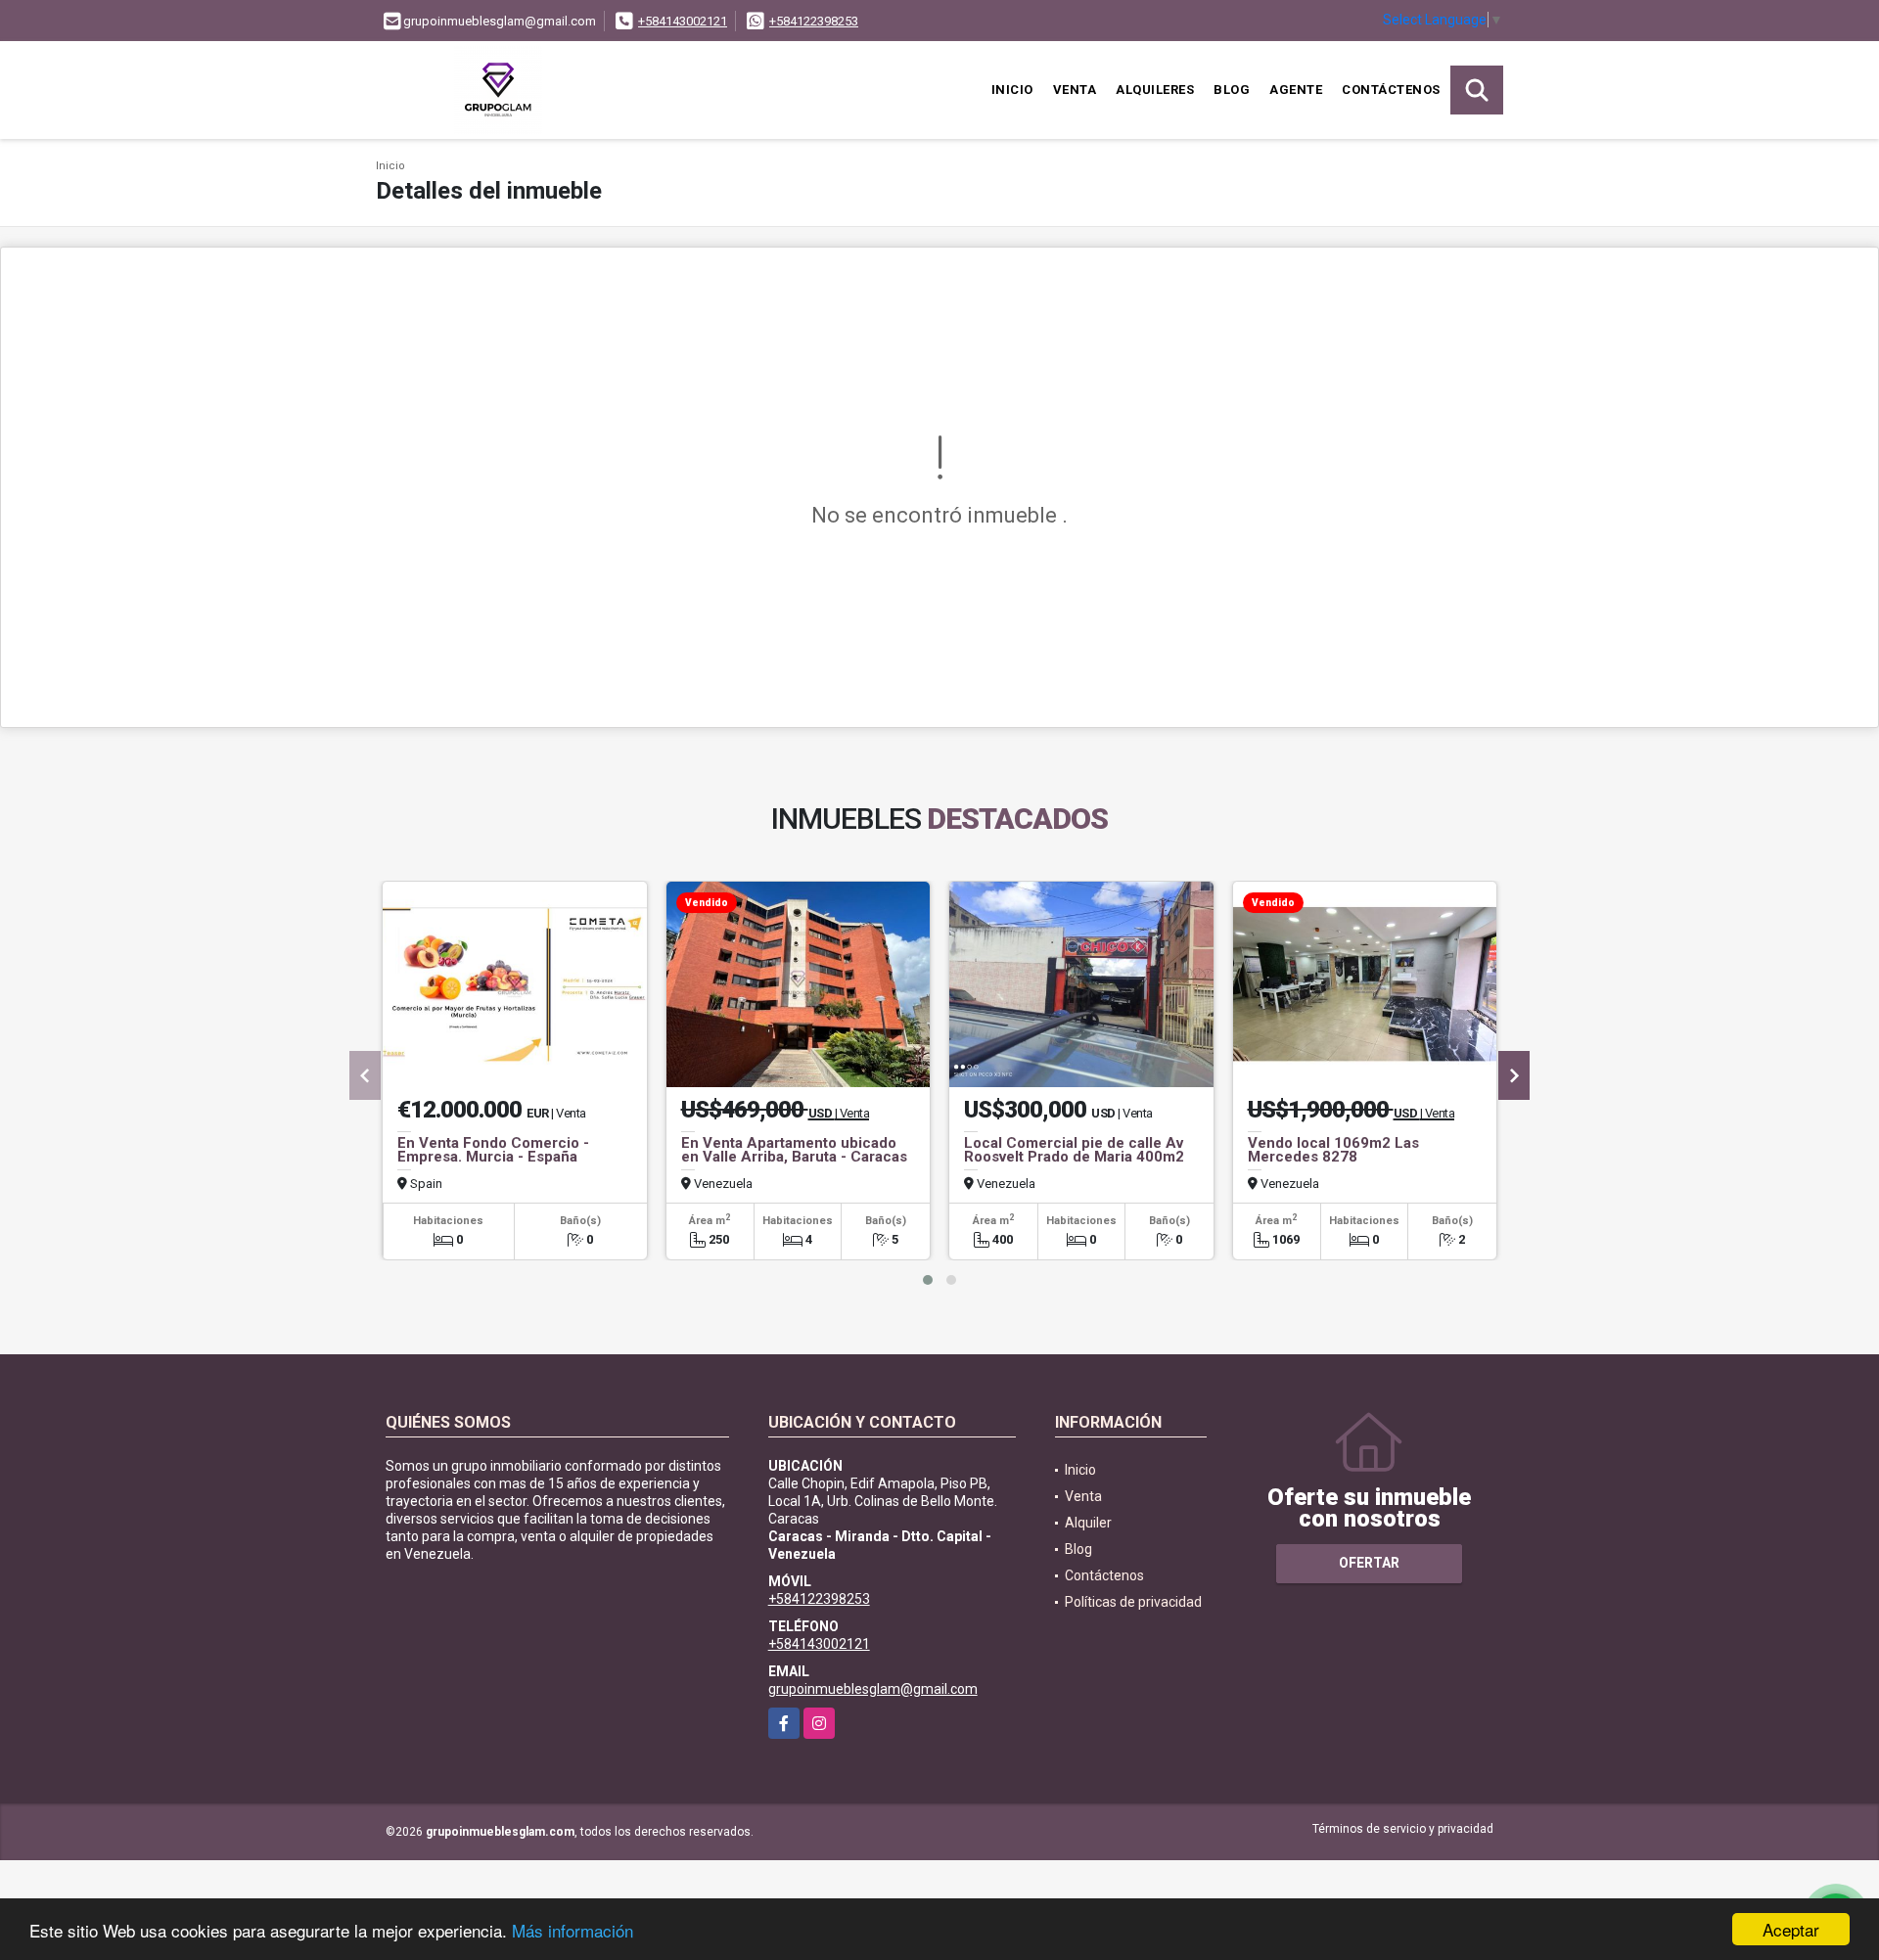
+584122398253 (814, 21)
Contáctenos (1391, 90)
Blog (1232, 90)
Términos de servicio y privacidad (1403, 1829)
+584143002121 (683, 21)
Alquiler (1088, 1523)
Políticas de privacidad (1133, 1602)
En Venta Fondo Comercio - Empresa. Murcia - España (493, 1150)
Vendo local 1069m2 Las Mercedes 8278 (1333, 1150)
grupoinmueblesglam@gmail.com (873, 1689)
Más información (573, 1930)
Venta (1075, 90)
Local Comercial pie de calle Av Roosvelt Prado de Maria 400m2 (1074, 1150)
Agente (1296, 90)
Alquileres (1155, 90)
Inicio (1012, 90)
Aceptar (1791, 1929)
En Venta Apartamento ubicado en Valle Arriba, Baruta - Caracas (794, 1150)
